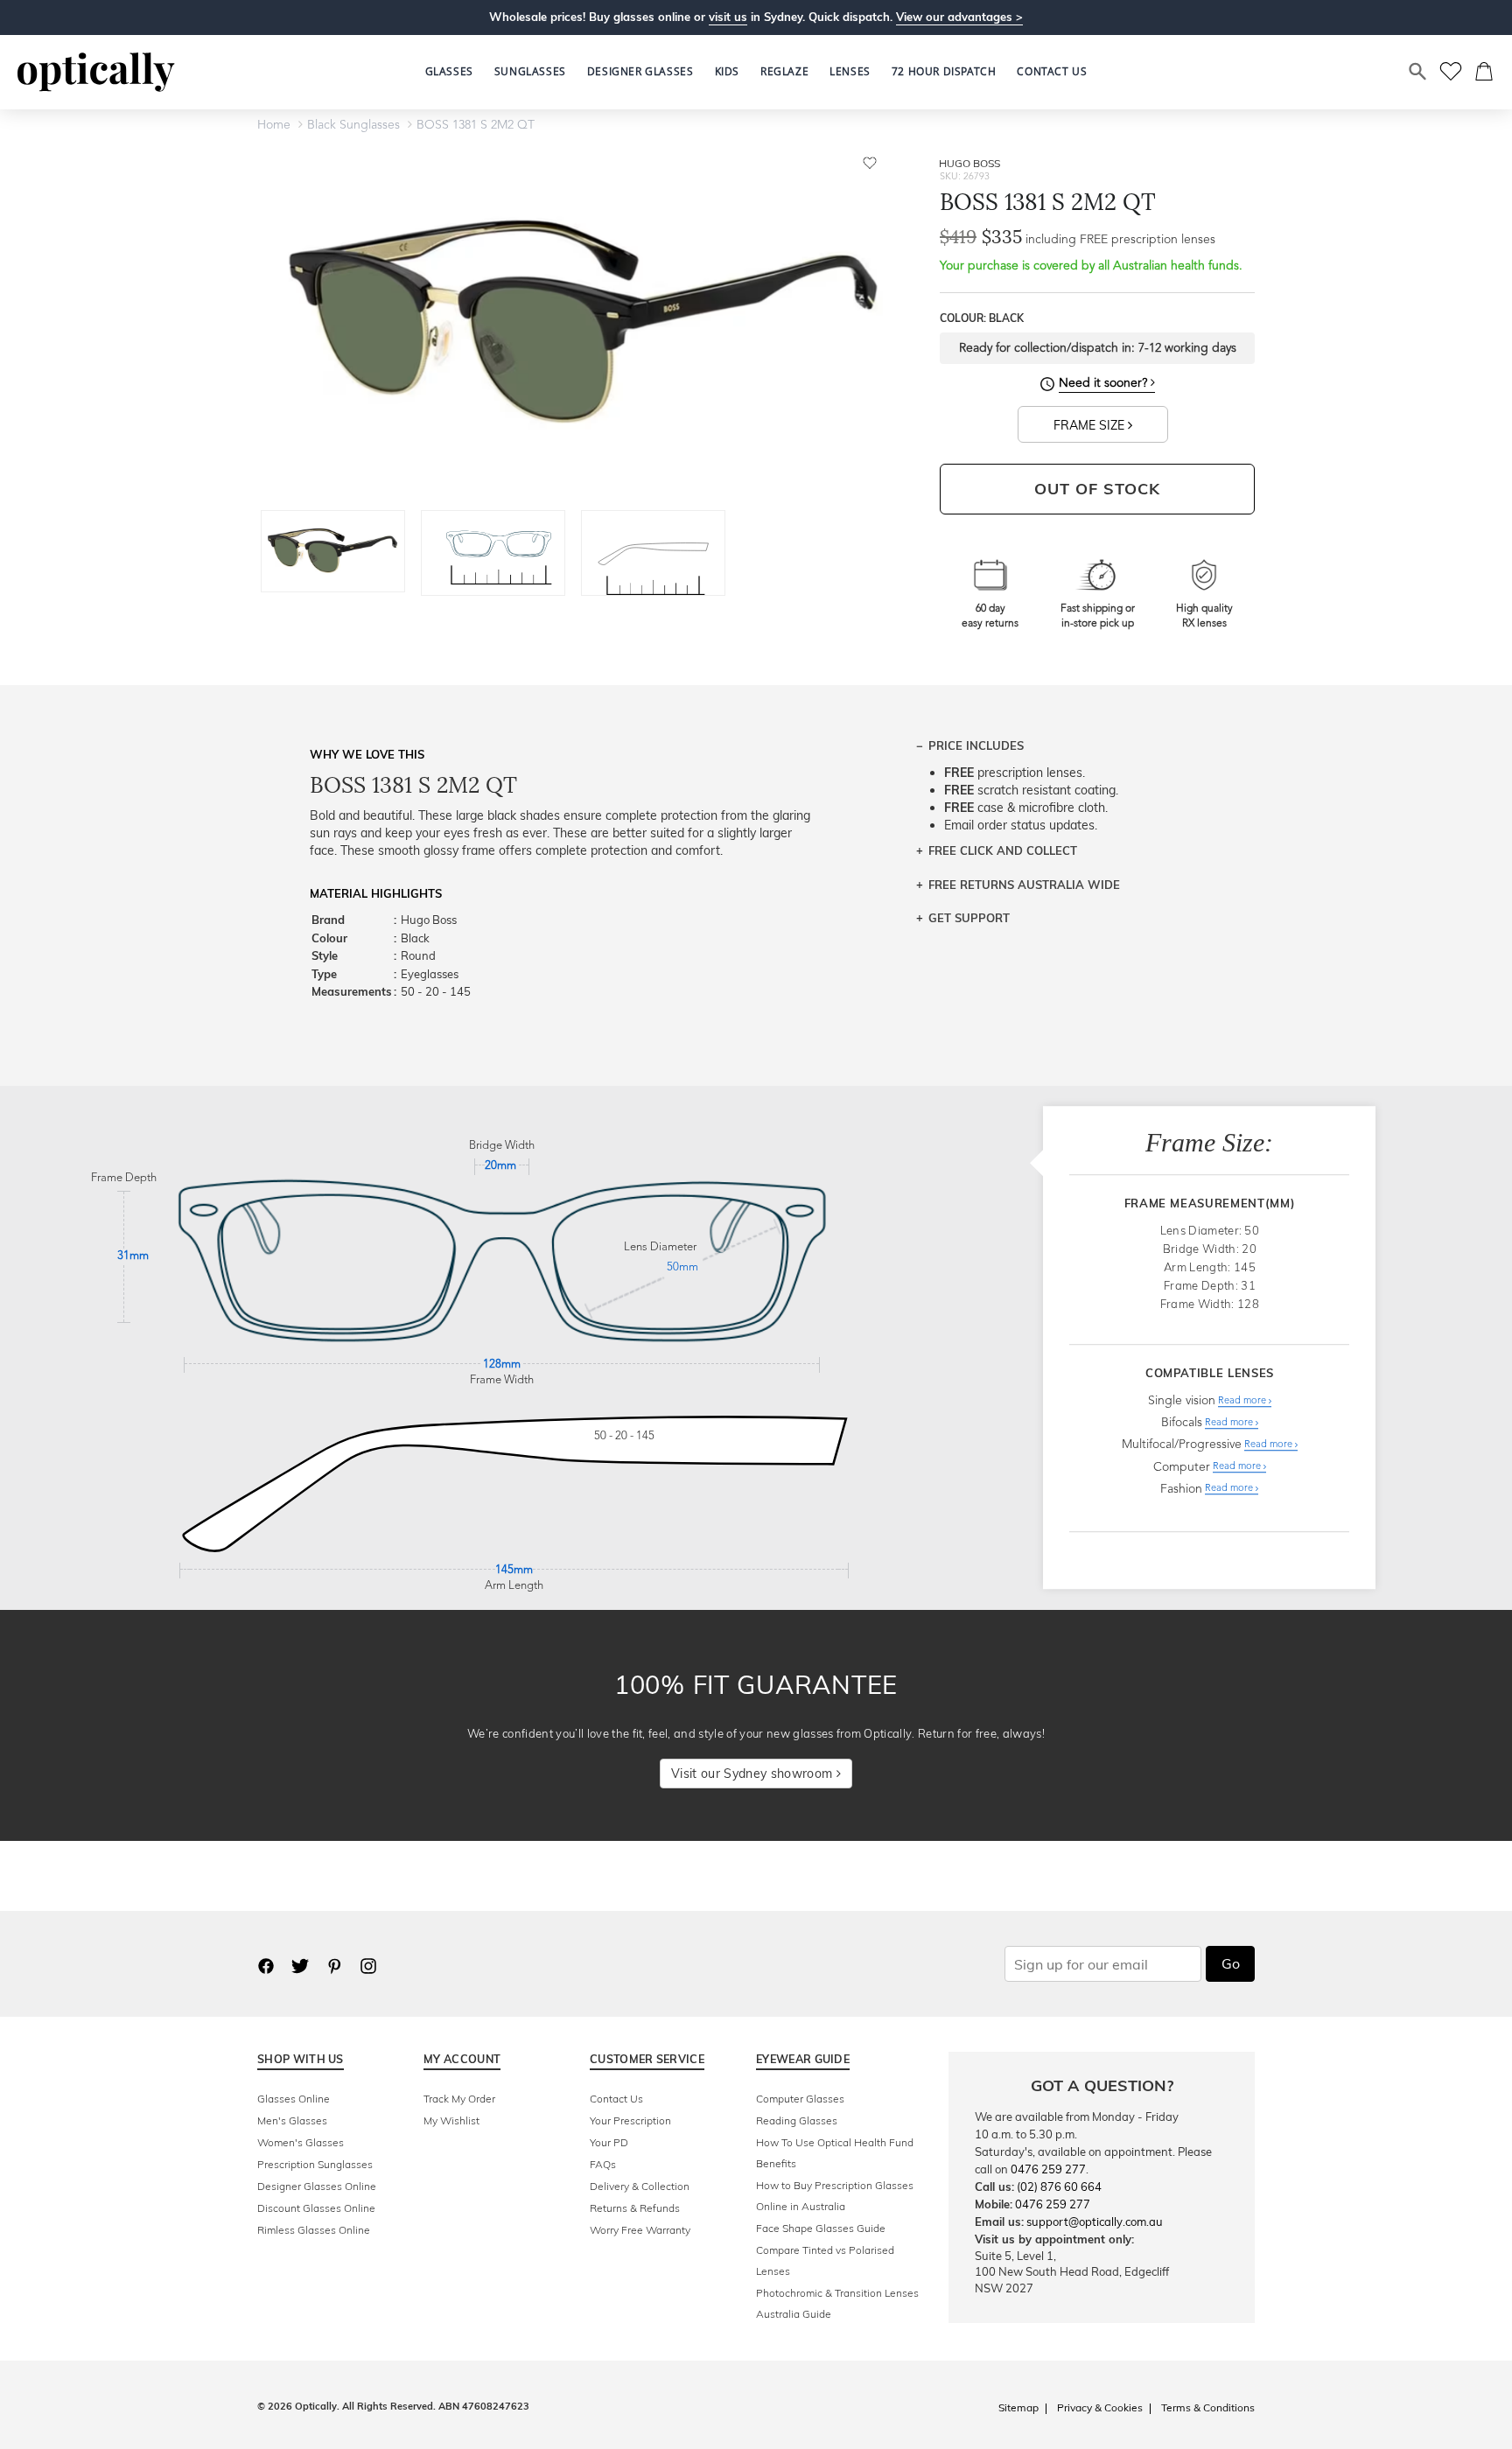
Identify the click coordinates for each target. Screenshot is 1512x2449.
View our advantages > (959, 17)
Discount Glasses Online (316, 2208)
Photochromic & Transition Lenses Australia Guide (837, 2303)
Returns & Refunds (635, 2208)
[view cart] (1485, 72)
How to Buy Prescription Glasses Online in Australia (835, 2196)
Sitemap (1018, 2407)
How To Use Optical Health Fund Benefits (835, 2153)
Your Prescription (630, 2120)
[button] (727, 72)
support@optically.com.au (1095, 2222)
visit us (728, 17)
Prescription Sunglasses (315, 2164)
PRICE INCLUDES (976, 745)
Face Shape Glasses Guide (821, 2228)
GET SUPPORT (969, 918)
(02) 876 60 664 (1059, 2187)
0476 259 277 (1048, 2169)
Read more (1243, 1401)
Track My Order (459, 2099)
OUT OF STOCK (1097, 489)
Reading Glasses (797, 2120)
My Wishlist (451, 2120)
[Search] (1418, 72)
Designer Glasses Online (317, 2186)
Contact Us (616, 2099)
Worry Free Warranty (640, 2230)
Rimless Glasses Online (314, 2230)
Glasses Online (294, 2099)
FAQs (603, 2164)
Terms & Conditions (1208, 2407)
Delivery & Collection (640, 2186)
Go (1231, 1963)
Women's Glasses (301, 2142)
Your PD (609, 2142)
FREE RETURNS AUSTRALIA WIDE (1024, 885)
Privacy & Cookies (1100, 2407)
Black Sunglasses (353, 125)
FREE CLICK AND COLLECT (1003, 850)
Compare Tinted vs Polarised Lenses (825, 2260)
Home (274, 125)
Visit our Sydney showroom (753, 1774)
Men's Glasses (292, 2120)
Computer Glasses (800, 2099)
